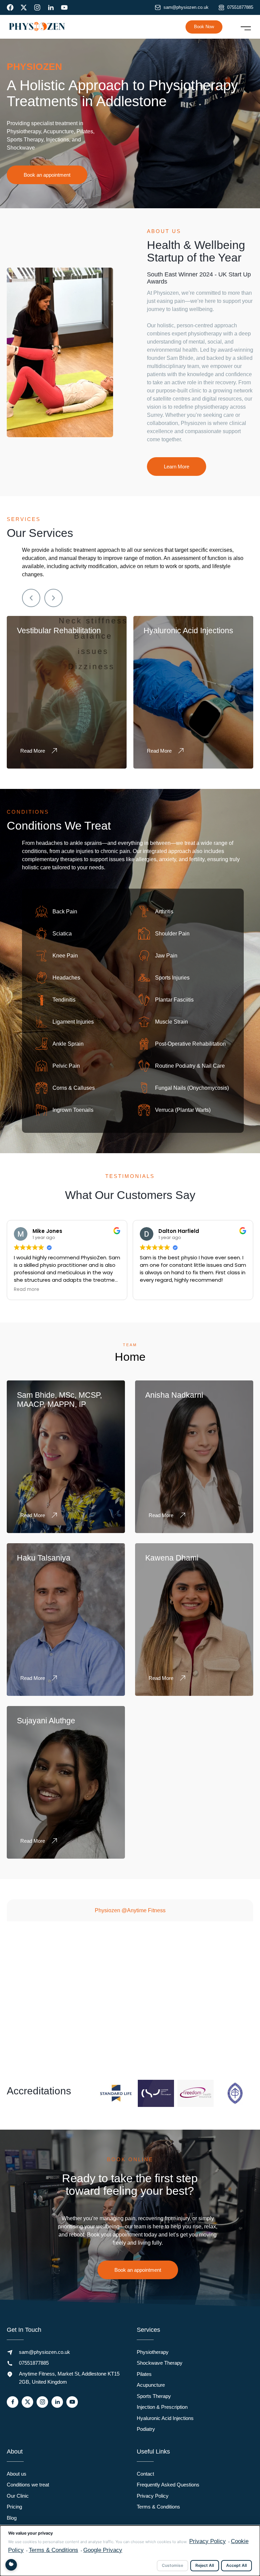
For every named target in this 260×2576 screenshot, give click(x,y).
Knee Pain (65, 955)
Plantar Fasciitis (174, 999)
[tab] (130, 1910)
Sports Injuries (172, 977)
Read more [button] (153, 1290)
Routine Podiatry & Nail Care (190, 1066)
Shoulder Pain (172, 933)
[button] (246, 27)
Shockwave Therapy (160, 2363)
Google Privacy (103, 2550)
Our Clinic (18, 2496)
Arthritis (164, 911)
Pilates (144, 2374)
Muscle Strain (171, 1021)
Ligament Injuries (73, 1021)
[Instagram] (37, 7)
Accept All (236, 2565)
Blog (12, 2518)
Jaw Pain (166, 955)
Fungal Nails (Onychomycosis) (192, 1088)
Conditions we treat (28, 2485)
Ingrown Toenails (73, 1110)
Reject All (205, 2565)
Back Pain (65, 911)
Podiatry (146, 2429)
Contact (145, 2474)
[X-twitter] (24, 7)
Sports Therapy (154, 2396)
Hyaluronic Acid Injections (165, 2418)
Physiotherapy (153, 2352)
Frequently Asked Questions (168, 2485)
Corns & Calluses (74, 1088)
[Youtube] (64, 7)
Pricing (14, 2507)
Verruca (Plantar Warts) (183, 1110)
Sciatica (62, 933)
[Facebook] (10, 7)
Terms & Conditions (158, 2507)
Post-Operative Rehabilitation (190, 1043)
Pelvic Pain (66, 1066)
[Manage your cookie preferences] (11, 2565)
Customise (172, 2565)
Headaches (66, 977)
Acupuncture (151, 2385)
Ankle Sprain (68, 1043)
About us (17, 2474)
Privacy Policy (153, 2496)
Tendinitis (64, 999)
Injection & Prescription (162, 2407)
